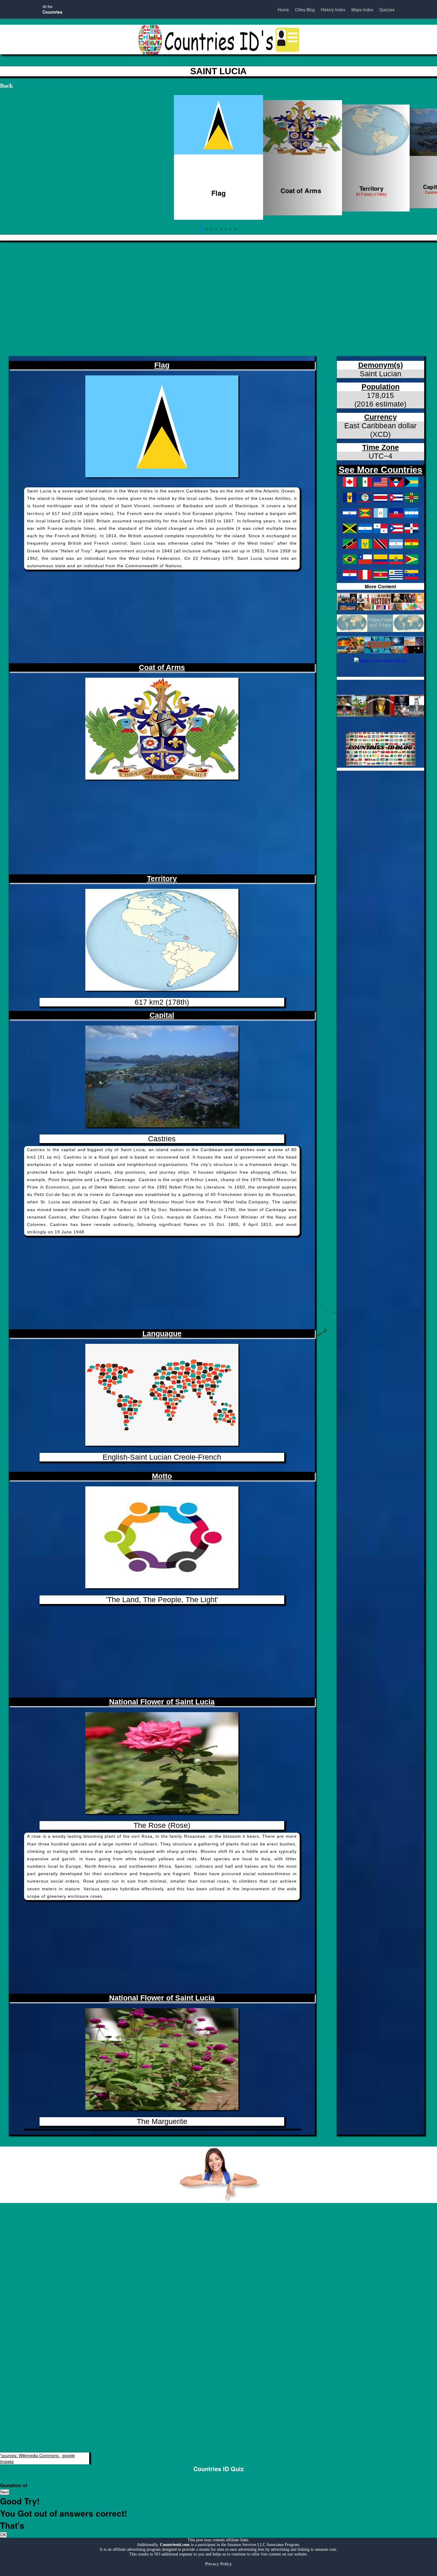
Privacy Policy (218, 2564)
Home (283, 10)
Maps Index (362, 10)
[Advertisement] (178, 294)
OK (3, 2535)
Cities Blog (305, 10)
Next (5, 2492)
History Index (333, 10)
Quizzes (387, 10)
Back (6, 86)
